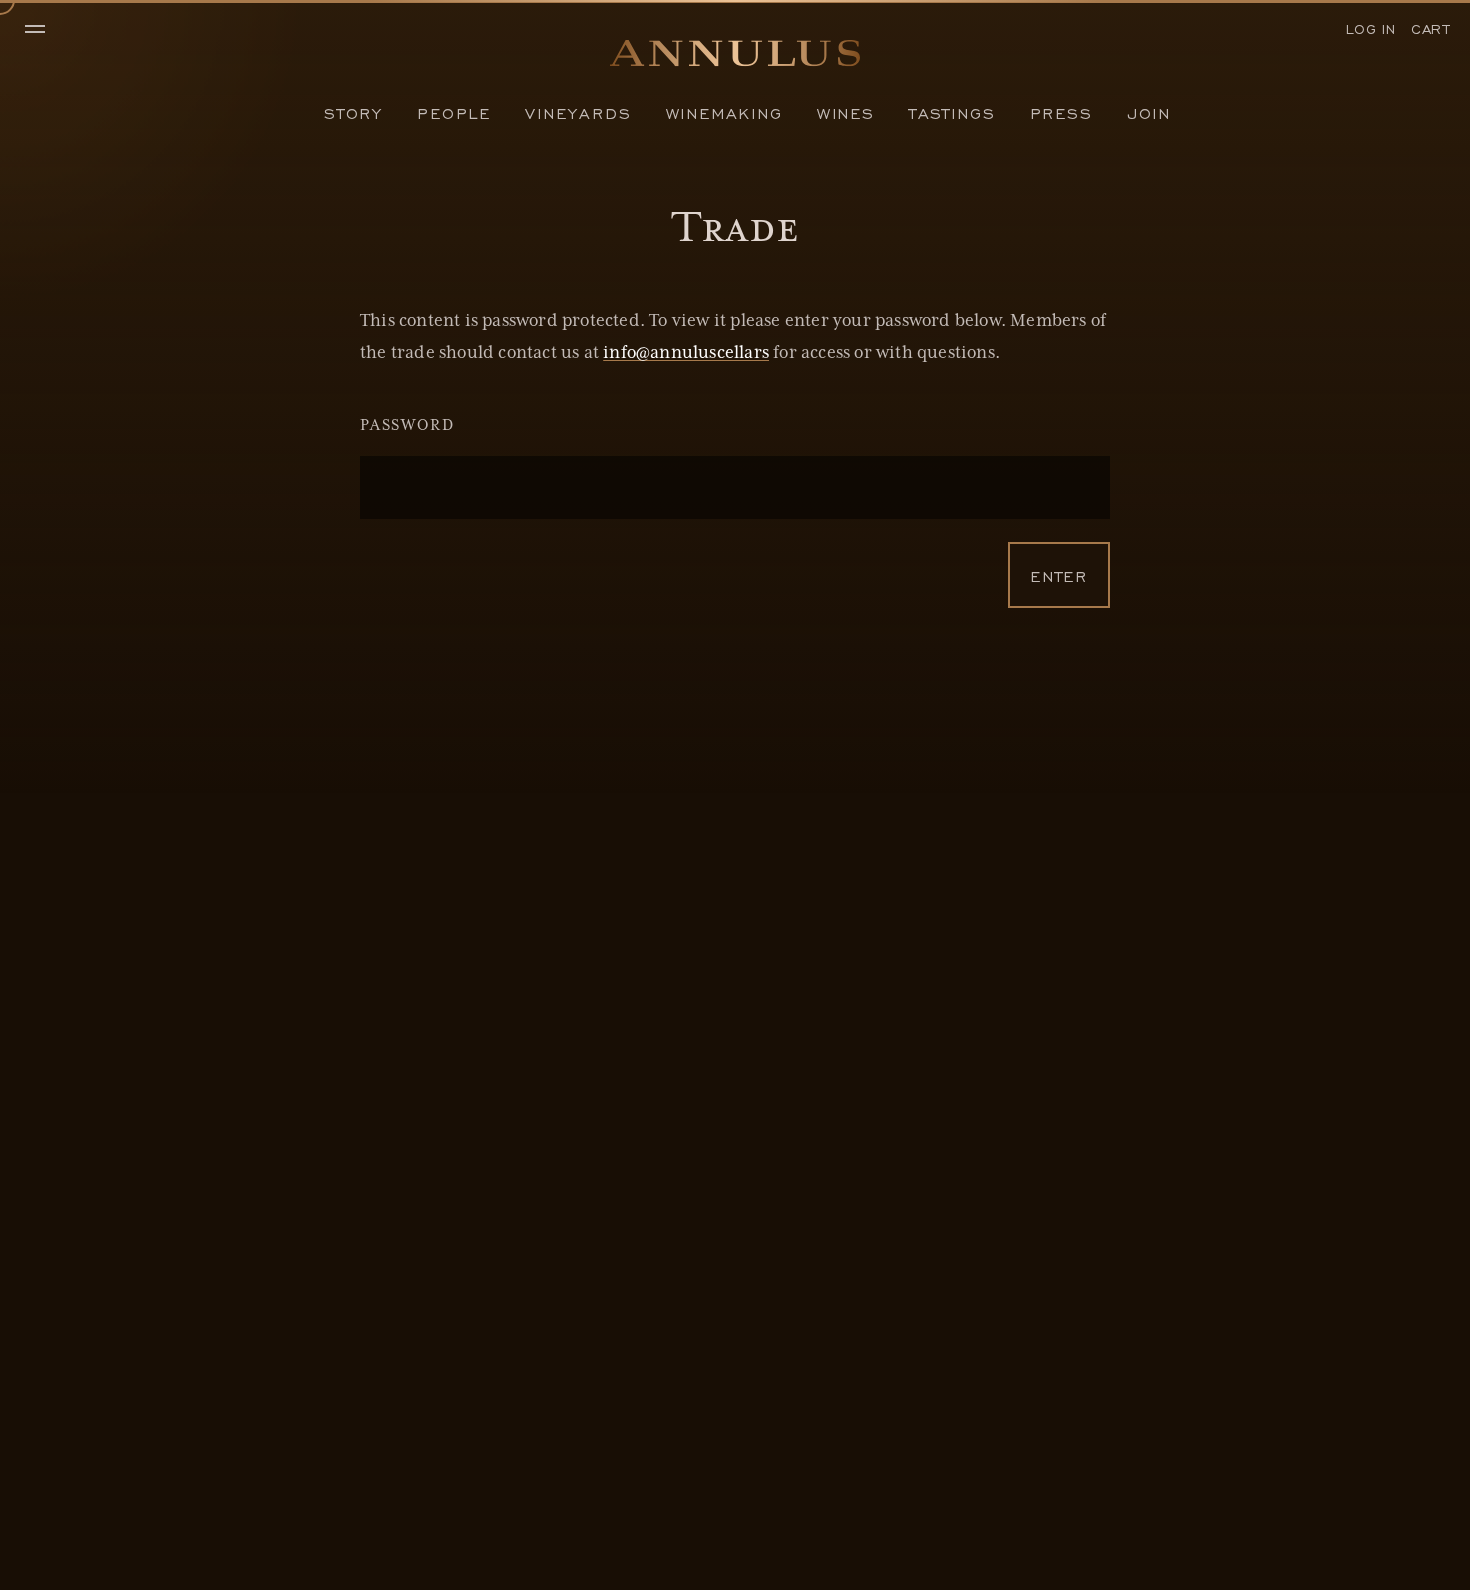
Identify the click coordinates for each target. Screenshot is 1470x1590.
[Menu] (45, 30)
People (454, 112)
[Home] (735, 59)
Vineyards (578, 112)
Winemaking (724, 112)
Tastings (952, 112)
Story (353, 112)
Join (1149, 112)
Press (1061, 112)
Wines (846, 112)
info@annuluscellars (686, 353)
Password (407, 426)
